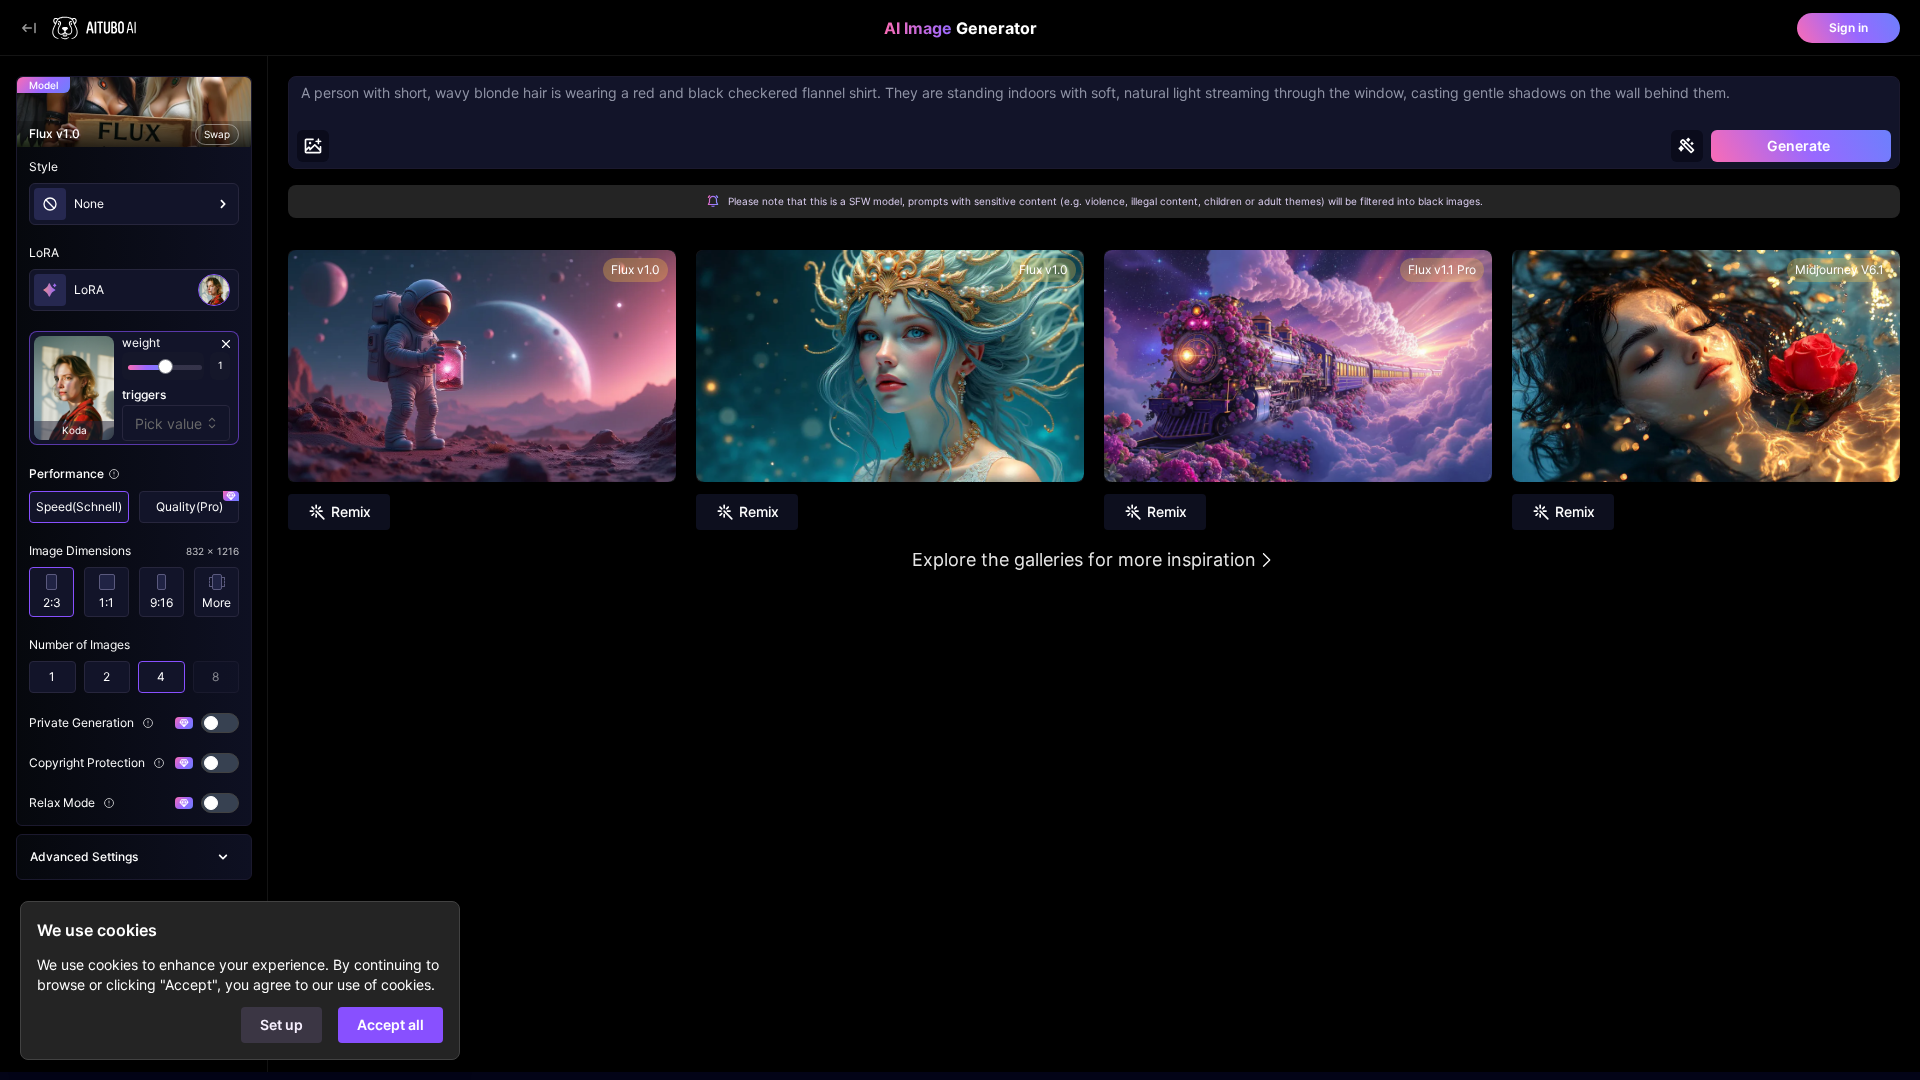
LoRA (44, 252)
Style (43, 166)
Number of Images (79, 644)
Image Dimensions (80, 550)
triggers (144, 394)
